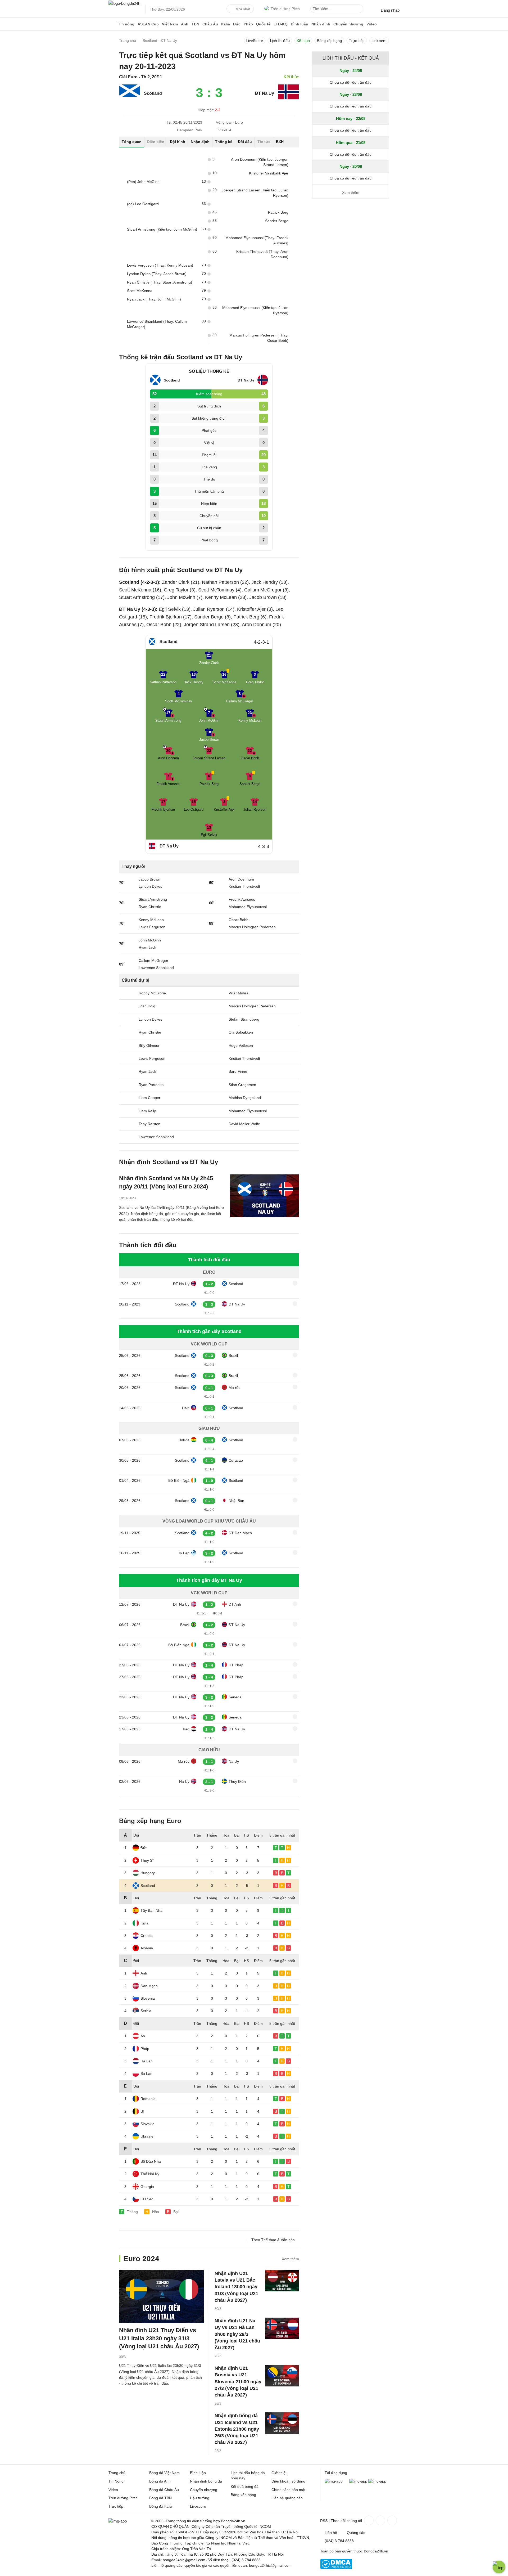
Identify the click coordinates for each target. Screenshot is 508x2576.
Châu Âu (210, 24)
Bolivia (184, 1440)
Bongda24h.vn (376, 2551)
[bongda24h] (112, 24)
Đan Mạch (149, 1986)
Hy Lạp (183, 1553)
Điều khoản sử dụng (288, 2481)
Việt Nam (170, 24)
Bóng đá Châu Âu (164, 2490)
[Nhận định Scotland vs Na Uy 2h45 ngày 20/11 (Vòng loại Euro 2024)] (265, 1196)
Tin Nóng (116, 2481)
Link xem (379, 41)
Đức (237, 24)
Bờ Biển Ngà (179, 1480)
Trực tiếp (357, 41)
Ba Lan (146, 2074)
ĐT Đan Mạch (240, 1533)
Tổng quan (132, 142)
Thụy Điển (237, 1781)
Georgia (147, 2187)
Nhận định (321, 24)
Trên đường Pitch (285, 9)
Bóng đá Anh (160, 2481)
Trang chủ (117, 2473)
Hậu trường (200, 2498)
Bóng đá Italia (161, 2506)
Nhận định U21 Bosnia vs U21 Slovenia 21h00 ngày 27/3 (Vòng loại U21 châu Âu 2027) (238, 2382)
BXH (280, 142)
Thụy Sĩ (147, 1860)
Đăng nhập (390, 10)
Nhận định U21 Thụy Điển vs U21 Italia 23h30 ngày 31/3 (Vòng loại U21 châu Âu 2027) (159, 2338)
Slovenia (148, 1998)
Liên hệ (331, 2533)
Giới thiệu (280, 2473)
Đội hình (178, 142)
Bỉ (142, 2111)
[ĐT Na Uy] (288, 98)
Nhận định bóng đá (206, 2481)
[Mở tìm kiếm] (360, 10)
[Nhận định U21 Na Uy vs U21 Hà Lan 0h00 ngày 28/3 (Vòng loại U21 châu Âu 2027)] (282, 2328)
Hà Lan (147, 2061)
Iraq (186, 1729)
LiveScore (255, 41)
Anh (185, 24)
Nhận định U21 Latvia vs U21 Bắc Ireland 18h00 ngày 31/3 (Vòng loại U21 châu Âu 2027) (236, 2287)
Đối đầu (245, 142)
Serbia (146, 2011)
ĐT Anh (235, 1604)
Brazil (233, 1356)
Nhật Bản (236, 1501)
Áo (143, 2036)
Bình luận (300, 24)
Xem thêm (290, 2259)
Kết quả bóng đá (245, 2487)
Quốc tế (263, 24)
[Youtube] (392, 2520)
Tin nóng (126, 24)
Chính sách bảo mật (288, 2490)
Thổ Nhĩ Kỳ (150, 2174)
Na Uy (234, 1761)
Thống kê (224, 142)
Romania (148, 2099)
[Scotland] (130, 96)
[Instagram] (380, 2520)
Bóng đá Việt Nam (164, 2473)
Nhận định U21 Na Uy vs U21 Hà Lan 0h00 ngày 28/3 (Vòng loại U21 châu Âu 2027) (237, 2334)
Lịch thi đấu (280, 41)
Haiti (186, 1408)
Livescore (198, 2506)
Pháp (248, 24)
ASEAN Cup (148, 24)
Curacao (236, 1460)
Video (372, 24)
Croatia (147, 1936)
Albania (147, 1948)
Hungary (148, 1873)
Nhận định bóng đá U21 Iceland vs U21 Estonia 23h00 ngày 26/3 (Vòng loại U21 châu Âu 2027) (237, 2429)
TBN (195, 24)
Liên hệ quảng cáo (287, 2498)
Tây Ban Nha (151, 1910)
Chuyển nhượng (348, 24)
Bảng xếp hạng (329, 41)
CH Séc (147, 2199)
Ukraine (147, 2136)
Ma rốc (234, 1388)
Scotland (153, 93)
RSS (324, 2521)
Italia (226, 24)
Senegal (235, 1697)
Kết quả (303, 41)
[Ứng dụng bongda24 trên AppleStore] (377, 2481)
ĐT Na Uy (265, 93)
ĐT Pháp (236, 1665)
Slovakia (148, 2124)
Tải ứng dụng (336, 2473)
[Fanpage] (368, 2520)
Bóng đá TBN (160, 2498)
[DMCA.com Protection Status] (336, 2568)
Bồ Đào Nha (151, 2161)
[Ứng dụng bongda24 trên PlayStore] (358, 2481)
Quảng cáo (356, 2533)
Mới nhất (243, 9)
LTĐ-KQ (281, 24)
